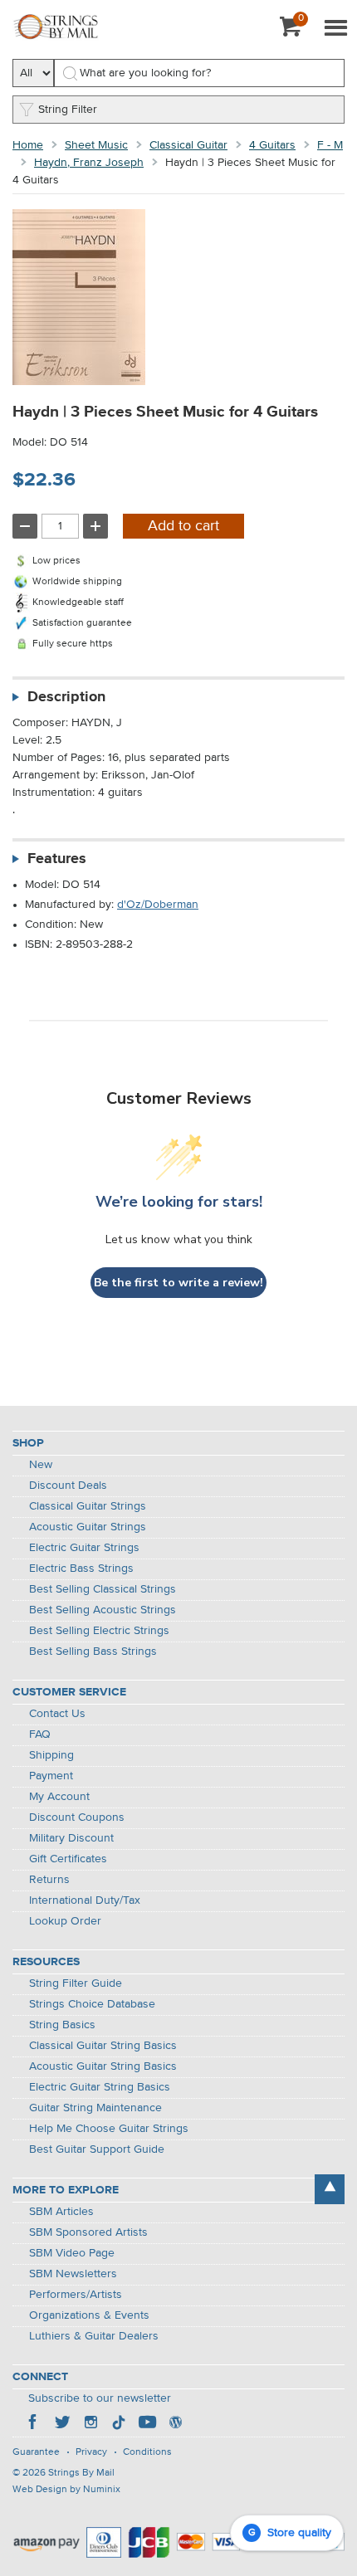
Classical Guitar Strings (88, 1506)
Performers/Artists (76, 2295)
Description (66, 697)
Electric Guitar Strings (84, 1548)
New (41, 1465)
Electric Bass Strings (81, 1569)
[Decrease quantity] (25, 526)
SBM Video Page (72, 2253)
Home (28, 145)
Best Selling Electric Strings (99, 1631)
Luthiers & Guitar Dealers (94, 2336)
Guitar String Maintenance (95, 2108)
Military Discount (71, 1838)
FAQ (40, 1734)
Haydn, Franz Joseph (89, 163)
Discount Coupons (77, 1817)
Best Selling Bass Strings (93, 1651)
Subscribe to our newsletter (100, 2398)
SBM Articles (61, 2212)
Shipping (51, 1755)
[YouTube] (147, 2424)
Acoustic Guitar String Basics (103, 2066)
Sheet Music (96, 145)
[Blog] (175, 2424)
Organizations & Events (89, 2315)
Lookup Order (65, 1921)
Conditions (147, 2452)
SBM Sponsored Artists (88, 2232)
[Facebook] (34, 2424)
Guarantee (36, 2452)
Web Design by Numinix (66, 2490)
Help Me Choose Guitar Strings (109, 2129)
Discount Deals (68, 1486)
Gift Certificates (68, 1859)
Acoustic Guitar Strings (88, 1527)
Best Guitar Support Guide (97, 2149)
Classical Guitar (188, 145)
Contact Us (57, 1714)
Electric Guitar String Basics (100, 2087)
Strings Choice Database (92, 2004)
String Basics (62, 2025)
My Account (59, 1797)
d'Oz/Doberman (158, 905)
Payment (51, 1776)
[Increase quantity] (95, 526)
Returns (49, 1880)
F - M (330, 145)
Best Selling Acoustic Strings (103, 1610)
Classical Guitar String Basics (103, 2046)
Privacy (91, 2452)
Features (57, 859)
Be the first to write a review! (178, 1283)
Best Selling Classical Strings (103, 1589)
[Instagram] (90, 2424)
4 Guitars (272, 145)
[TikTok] (119, 2424)
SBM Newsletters (73, 2274)
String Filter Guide (76, 1983)
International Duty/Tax (85, 1900)
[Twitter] (62, 2424)
